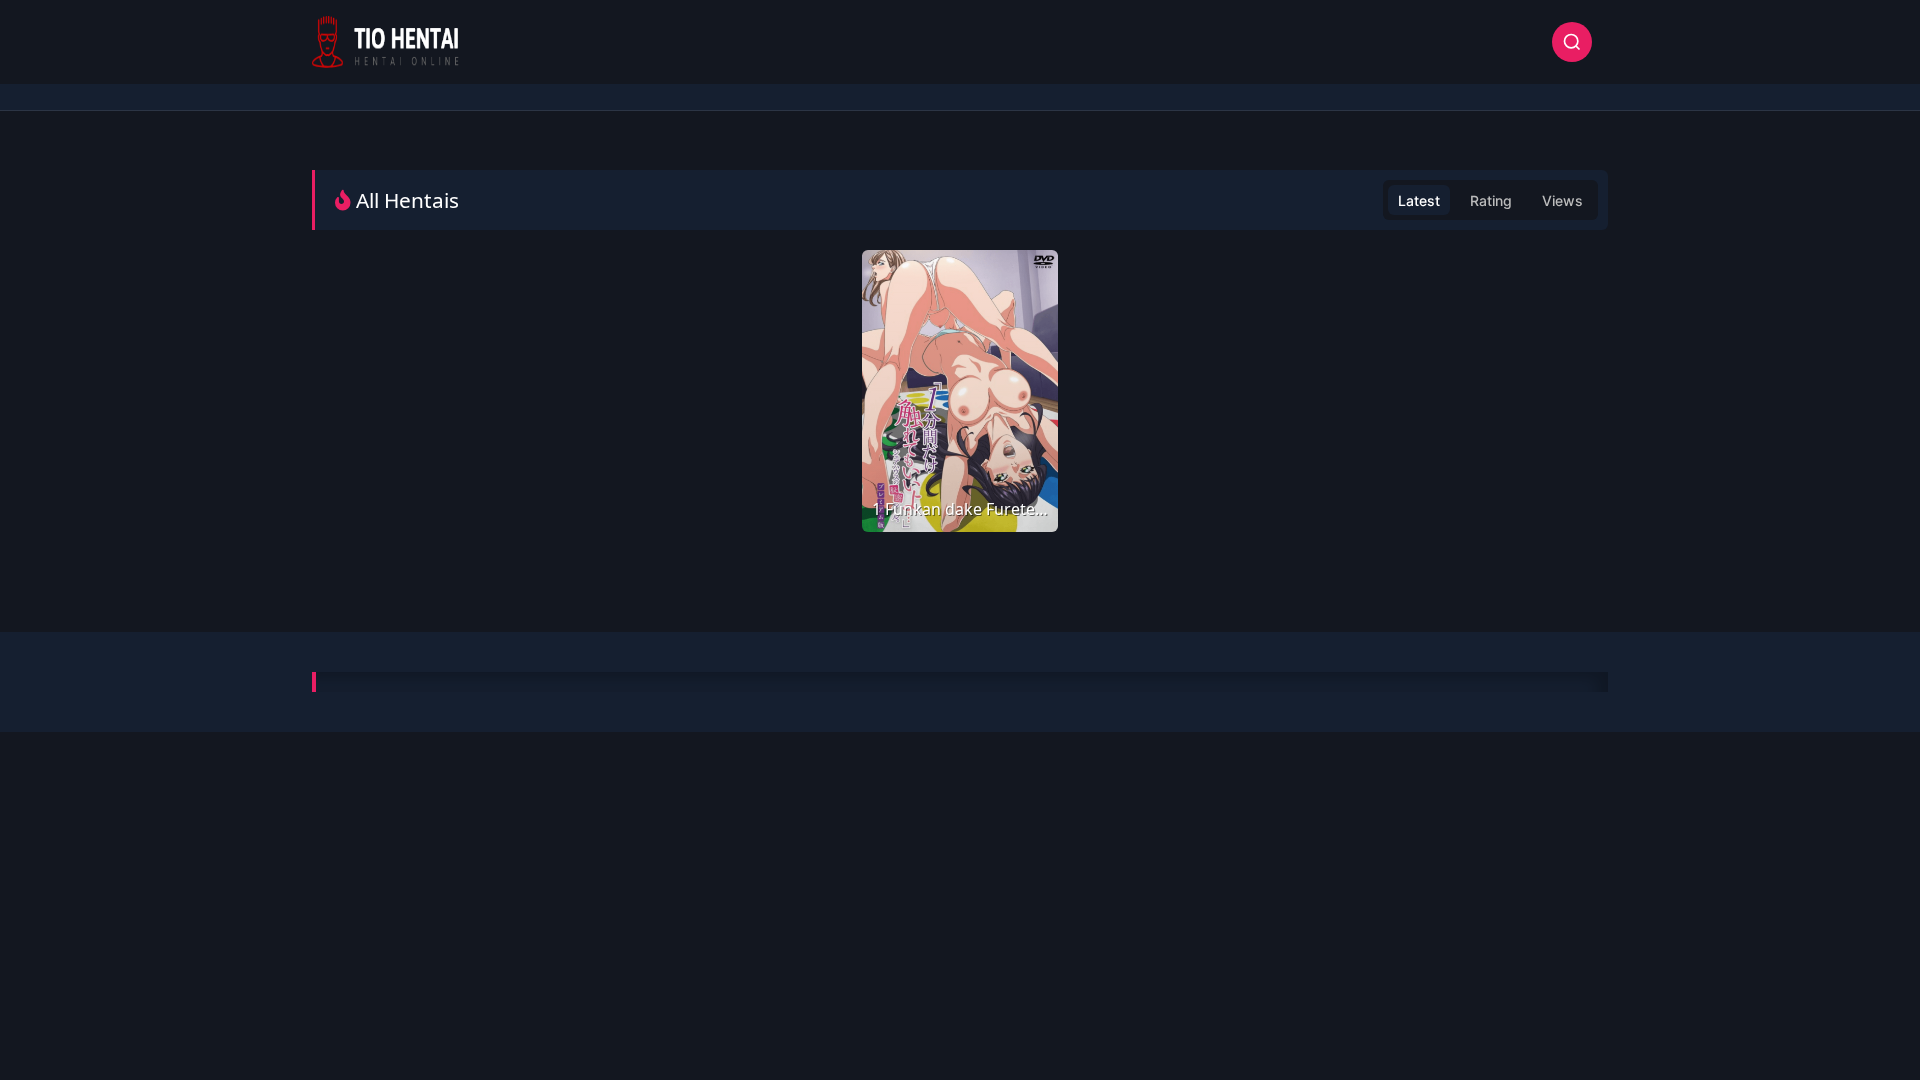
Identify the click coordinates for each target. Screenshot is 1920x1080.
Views (1562, 200)
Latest (1419, 200)
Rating (1491, 200)
